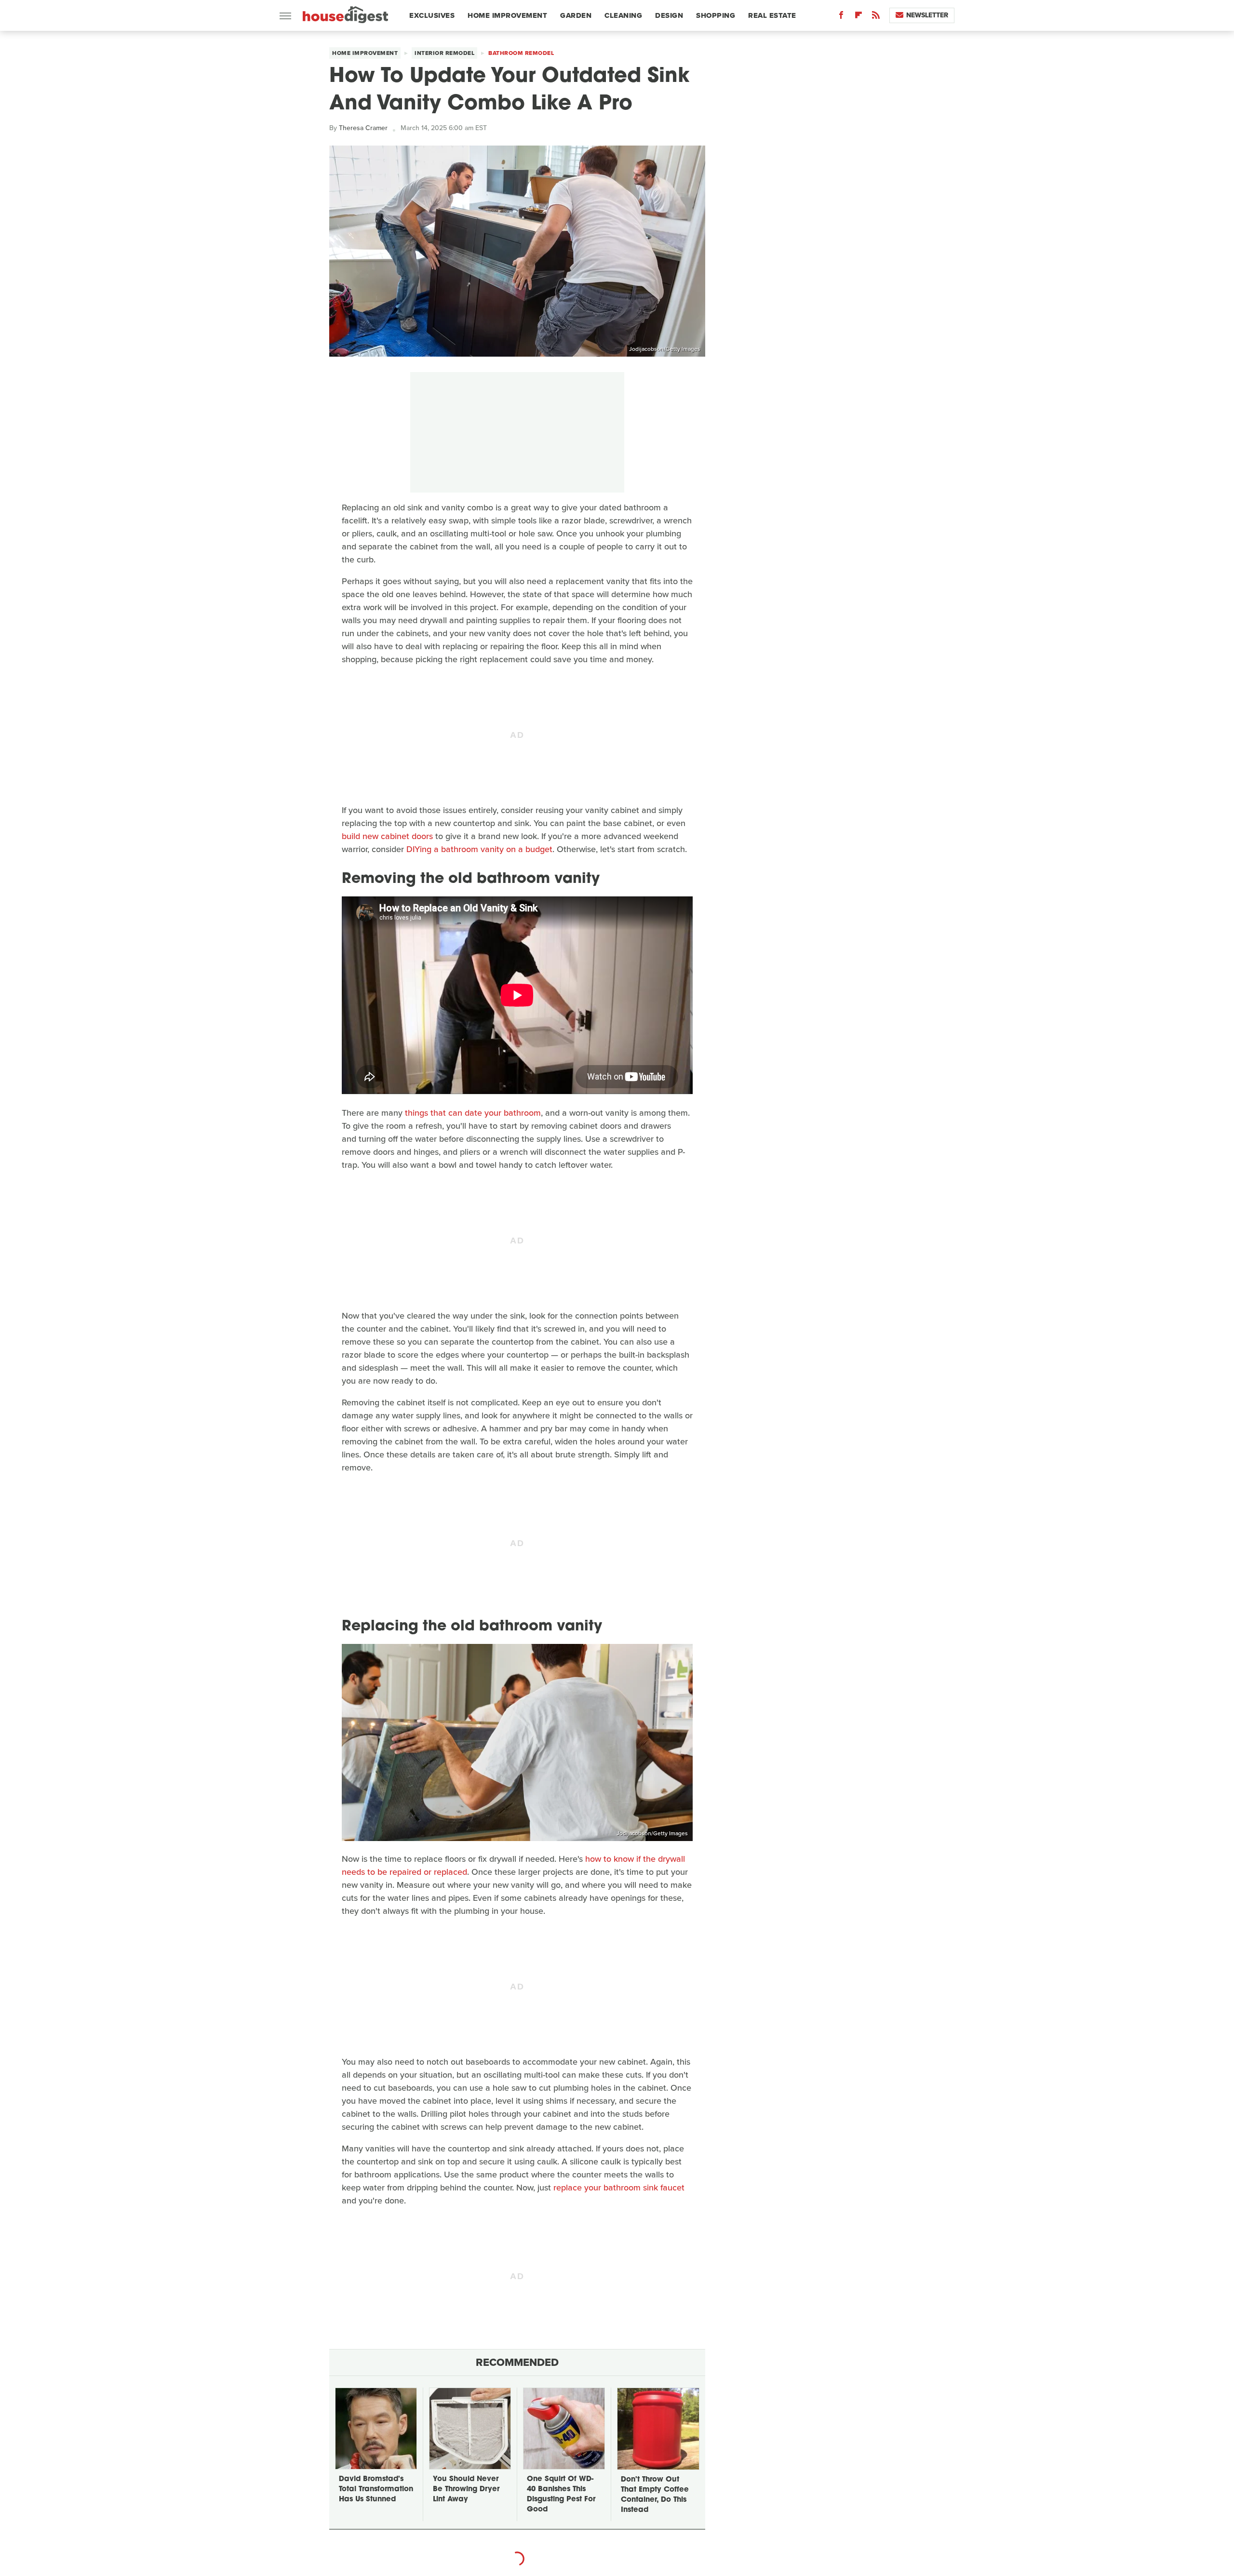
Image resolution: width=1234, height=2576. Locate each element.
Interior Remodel (444, 53)
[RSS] (876, 17)
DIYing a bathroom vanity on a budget (479, 849)
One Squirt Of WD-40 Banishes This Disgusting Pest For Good (561, 2495)
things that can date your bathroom (473, 1113)
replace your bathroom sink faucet (619, 2188)
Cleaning (623, 15)
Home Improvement (507, 15)
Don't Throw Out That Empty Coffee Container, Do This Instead (655, 2495)
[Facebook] (841, 17)
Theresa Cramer (363, 128)
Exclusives (432, 15)
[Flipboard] (858, 17)
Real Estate (772, 15)
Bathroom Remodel (521, 53)
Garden (576, 15)
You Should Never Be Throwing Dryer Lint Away (466, 2489)
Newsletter (927, 15)
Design (669, 15)
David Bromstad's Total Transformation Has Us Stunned (376, 2489)
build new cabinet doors (387, 836)
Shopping (716, 15)
